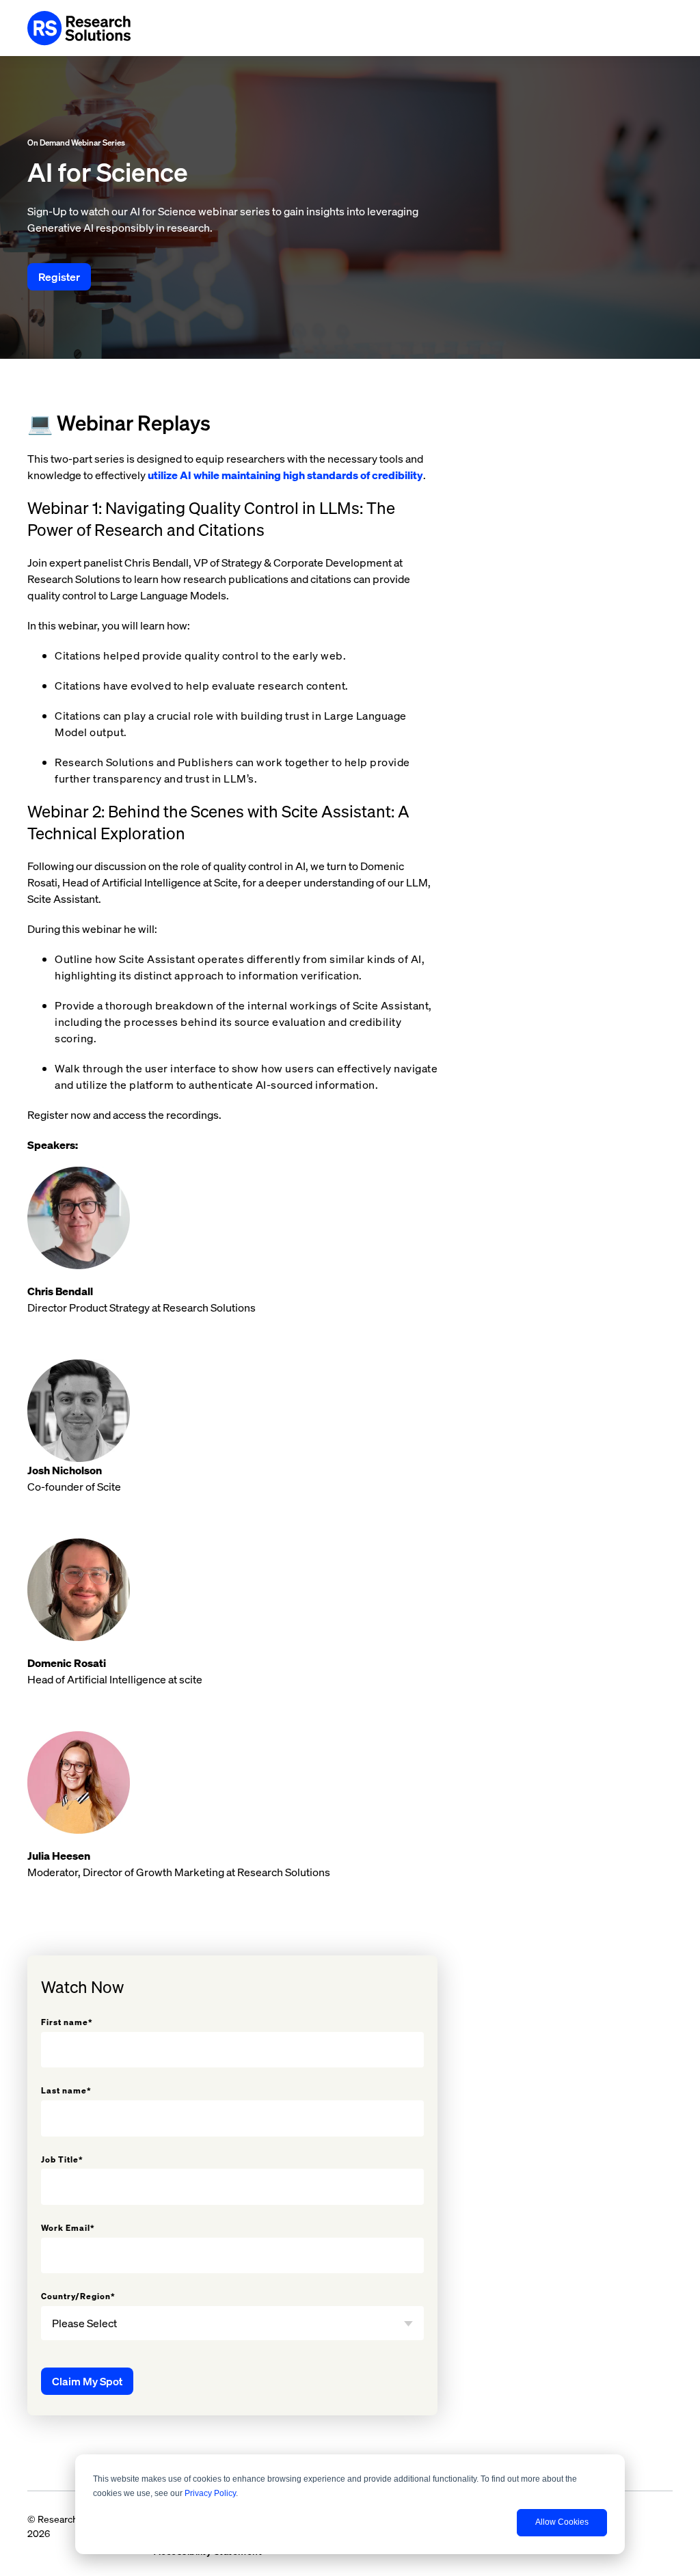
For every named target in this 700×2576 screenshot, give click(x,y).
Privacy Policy (210, 2493)
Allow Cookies (562, 2522)
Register (59, 277)
